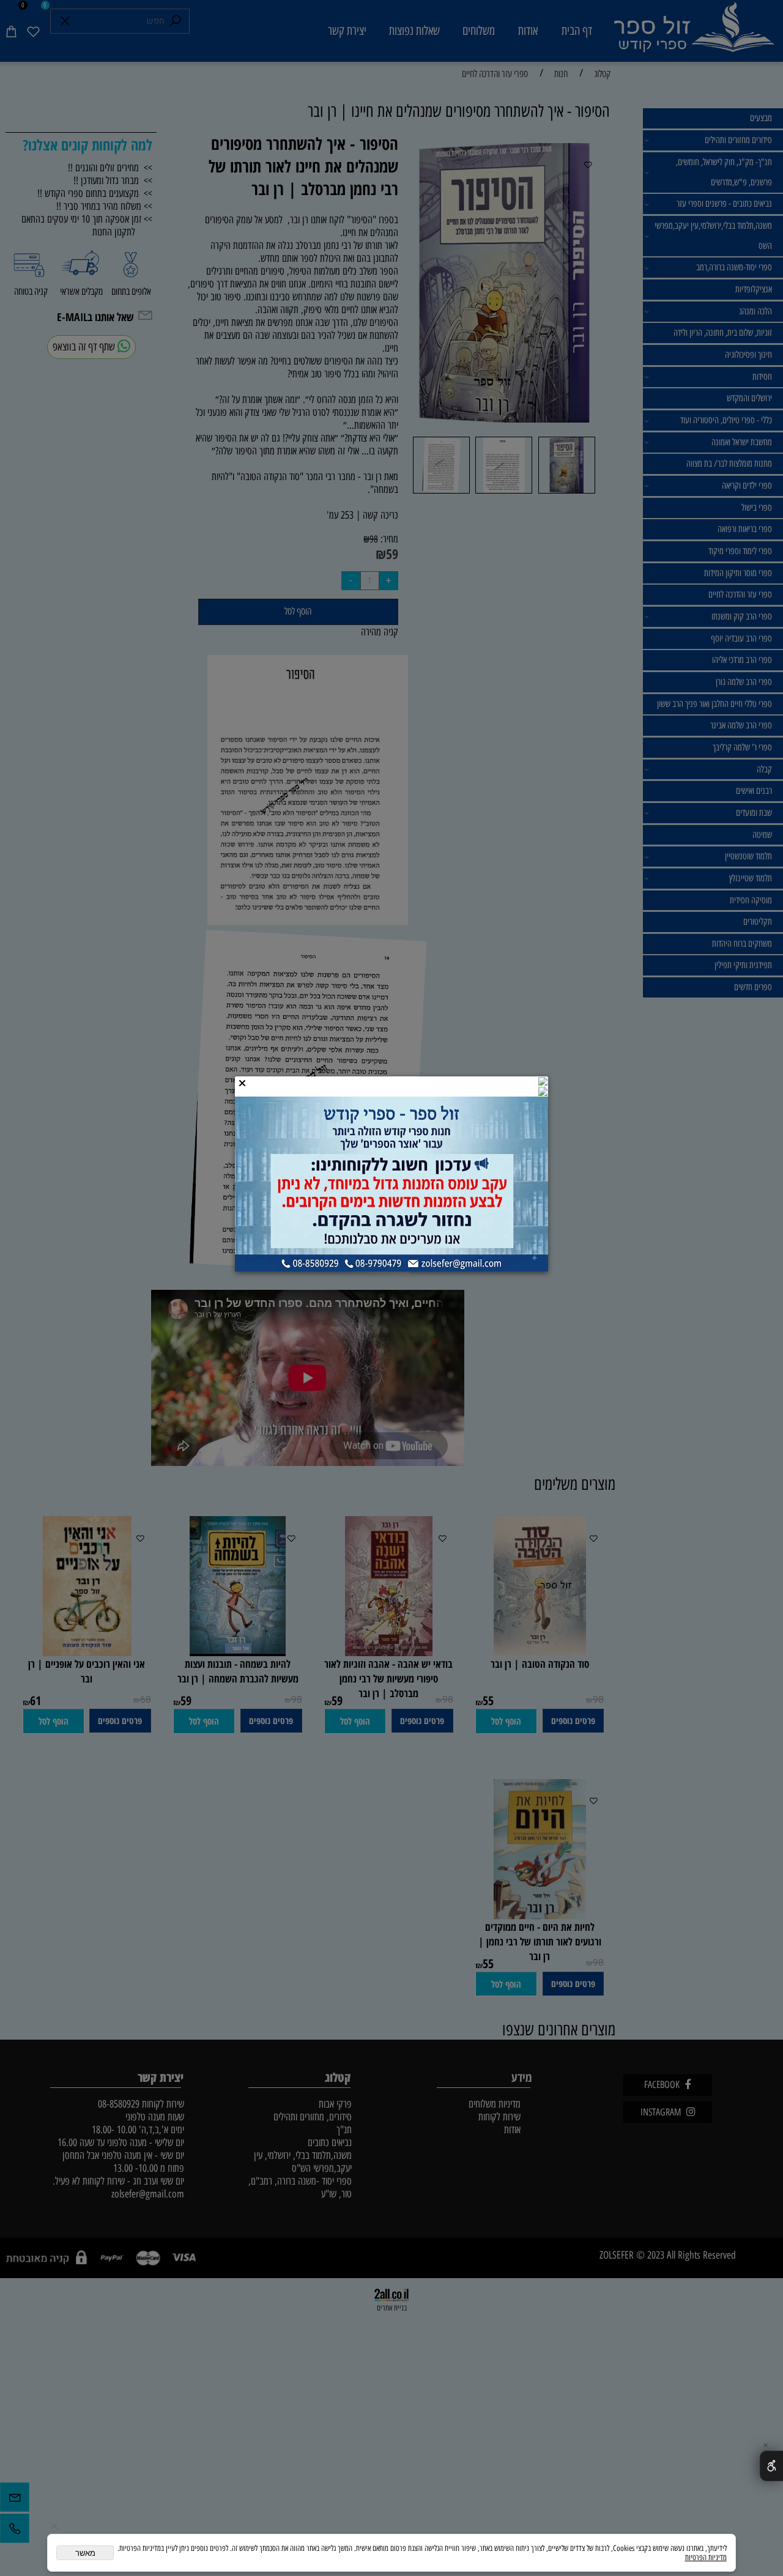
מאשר (85, 2553)
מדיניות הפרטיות (706, 2557)
